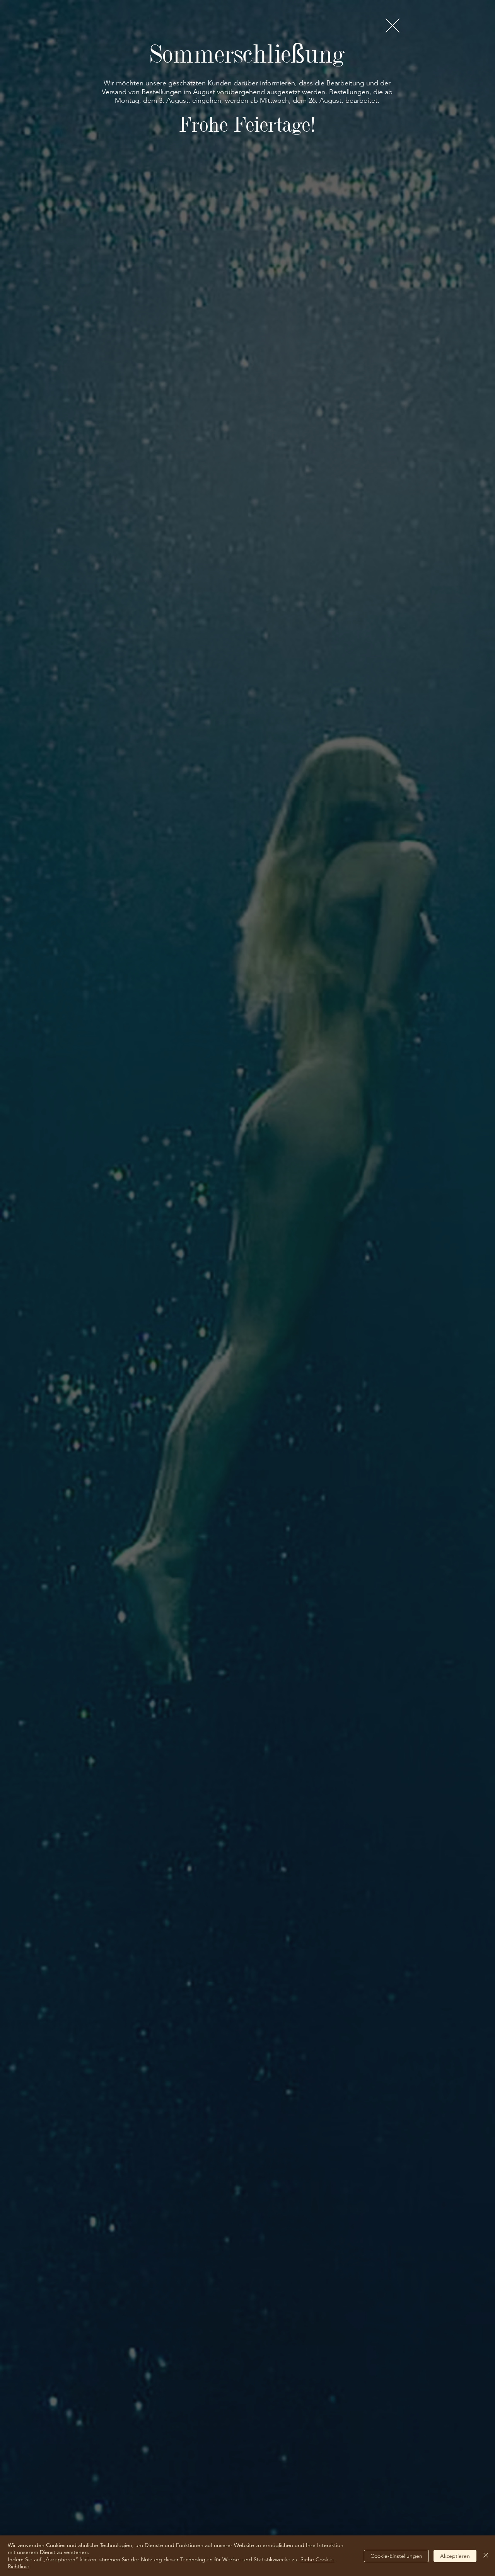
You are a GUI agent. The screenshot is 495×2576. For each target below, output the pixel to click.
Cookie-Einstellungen (396, 2556)
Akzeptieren (455, 2556)
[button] (393, 26)
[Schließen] (486, 2556)
